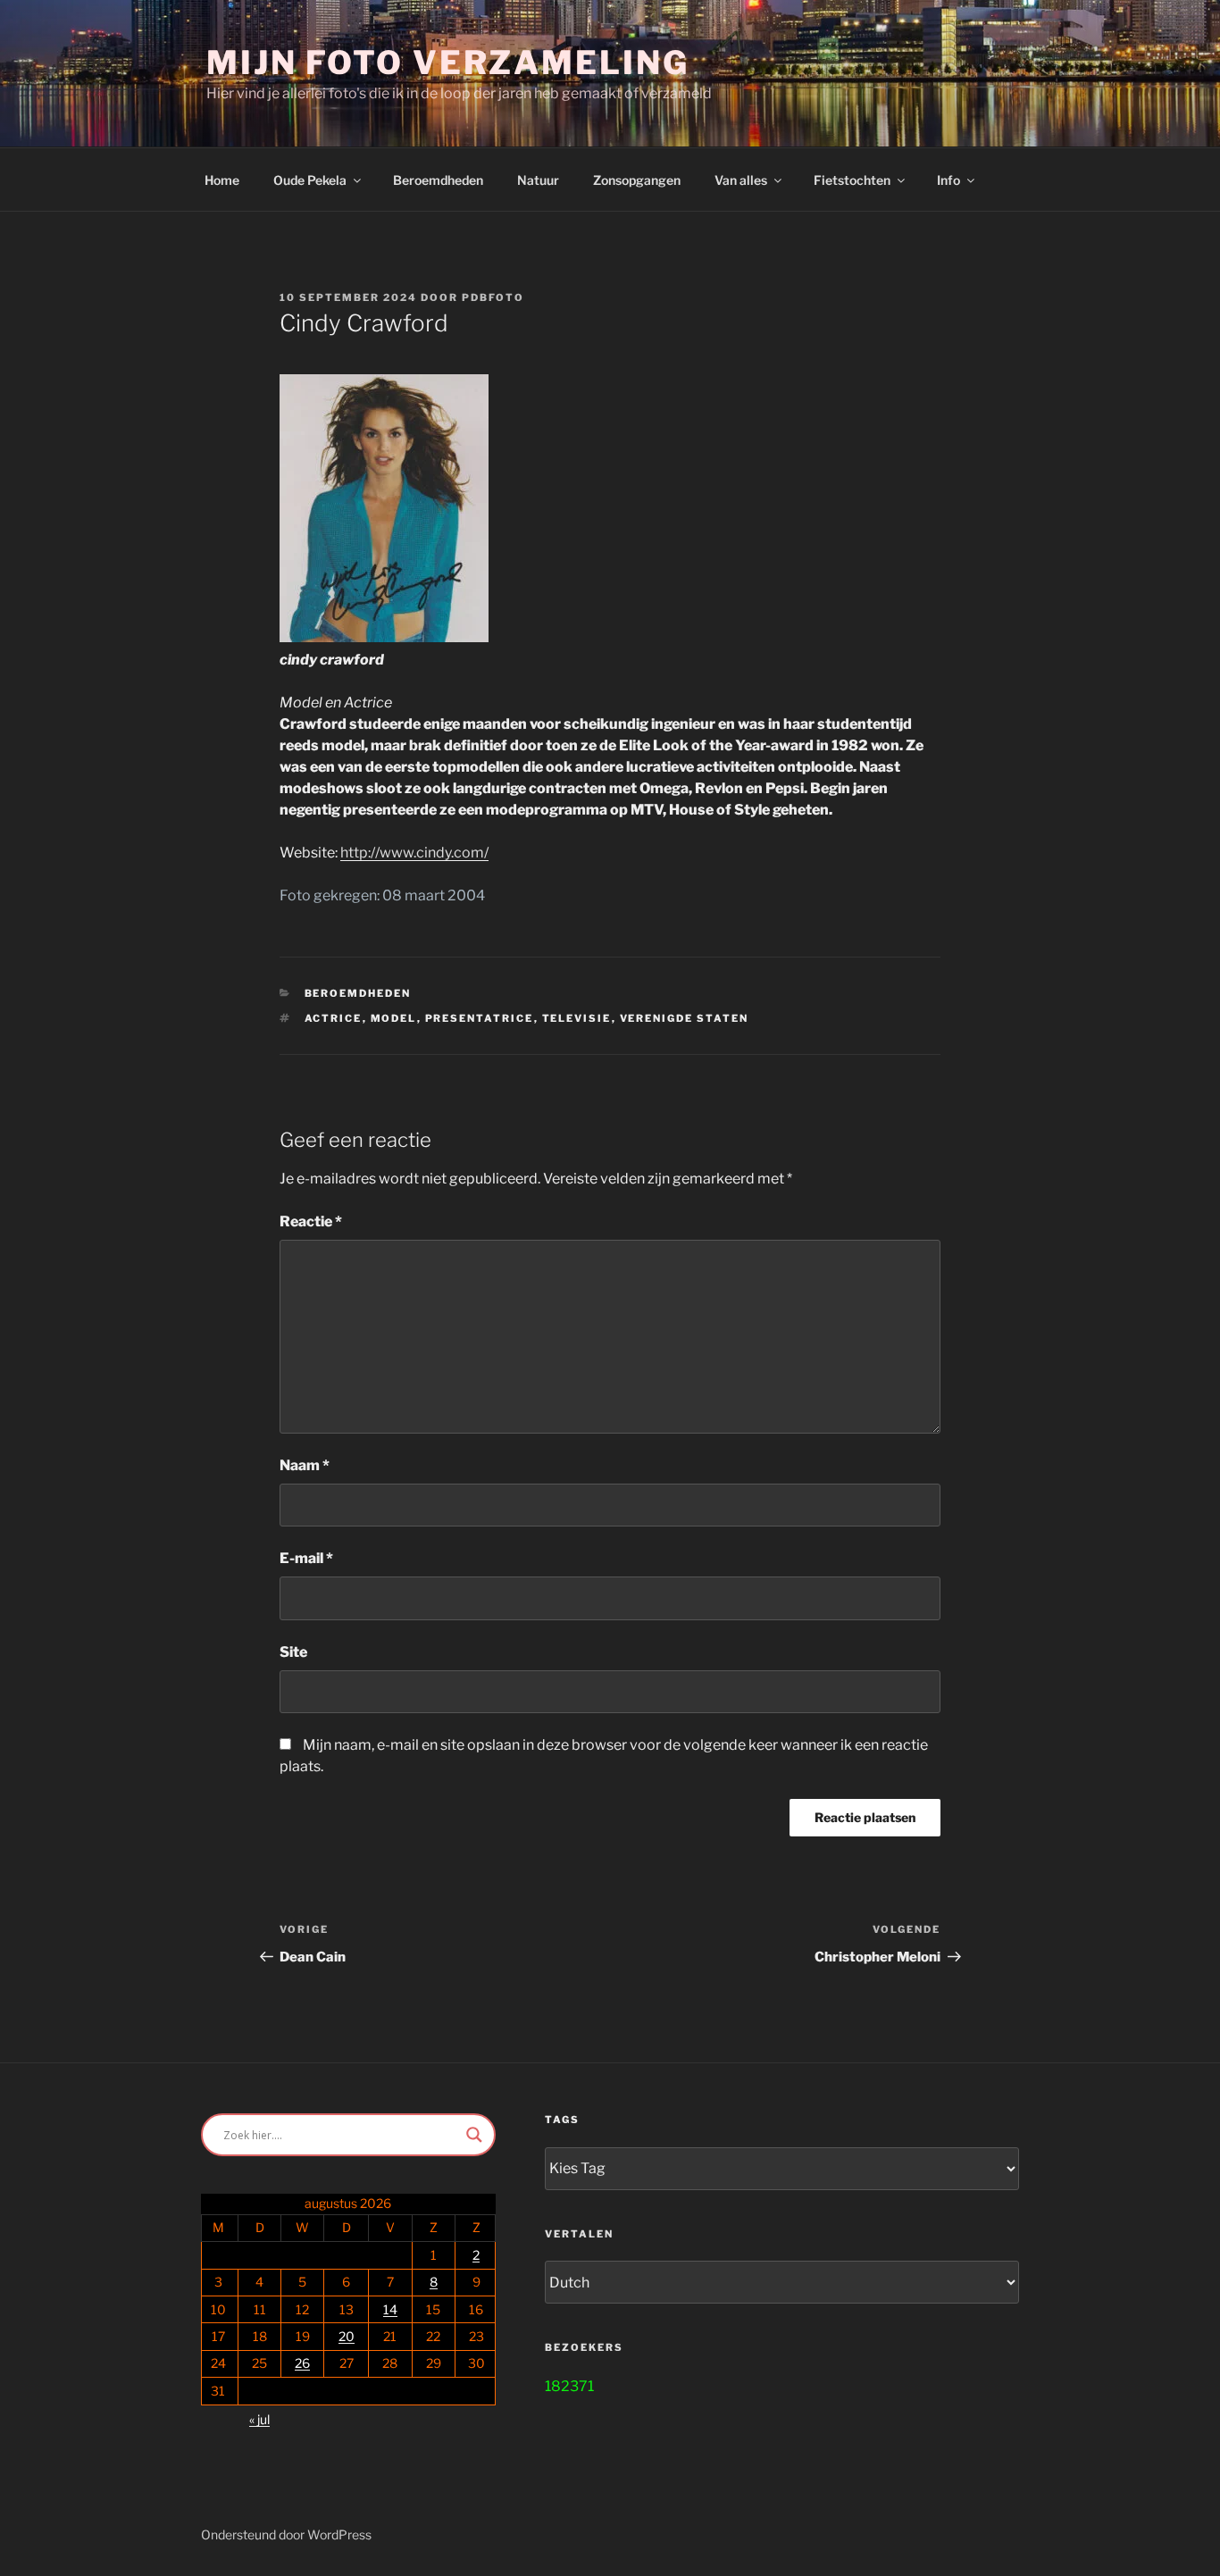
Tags (562, 2120)
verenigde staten (685, 1018)
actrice (334, 1018)
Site (293, 1652)
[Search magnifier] (474, 2135)
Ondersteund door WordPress (286, 2534)
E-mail (306, 1558)
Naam (305, 1465)
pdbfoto (493, 297)
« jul (259, 2419)
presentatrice (480, 1018)
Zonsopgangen (637, 180)
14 (390, 2309)
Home (222, 180)
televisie (577, 1018)
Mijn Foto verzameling (447, 63)
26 (302, 2363)
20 (347, 2336)
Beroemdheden (438, 180)
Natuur (538, 180)
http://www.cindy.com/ (414, 853)
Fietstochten (852, 180)
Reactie (311, 1221)
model (394, 1018)
